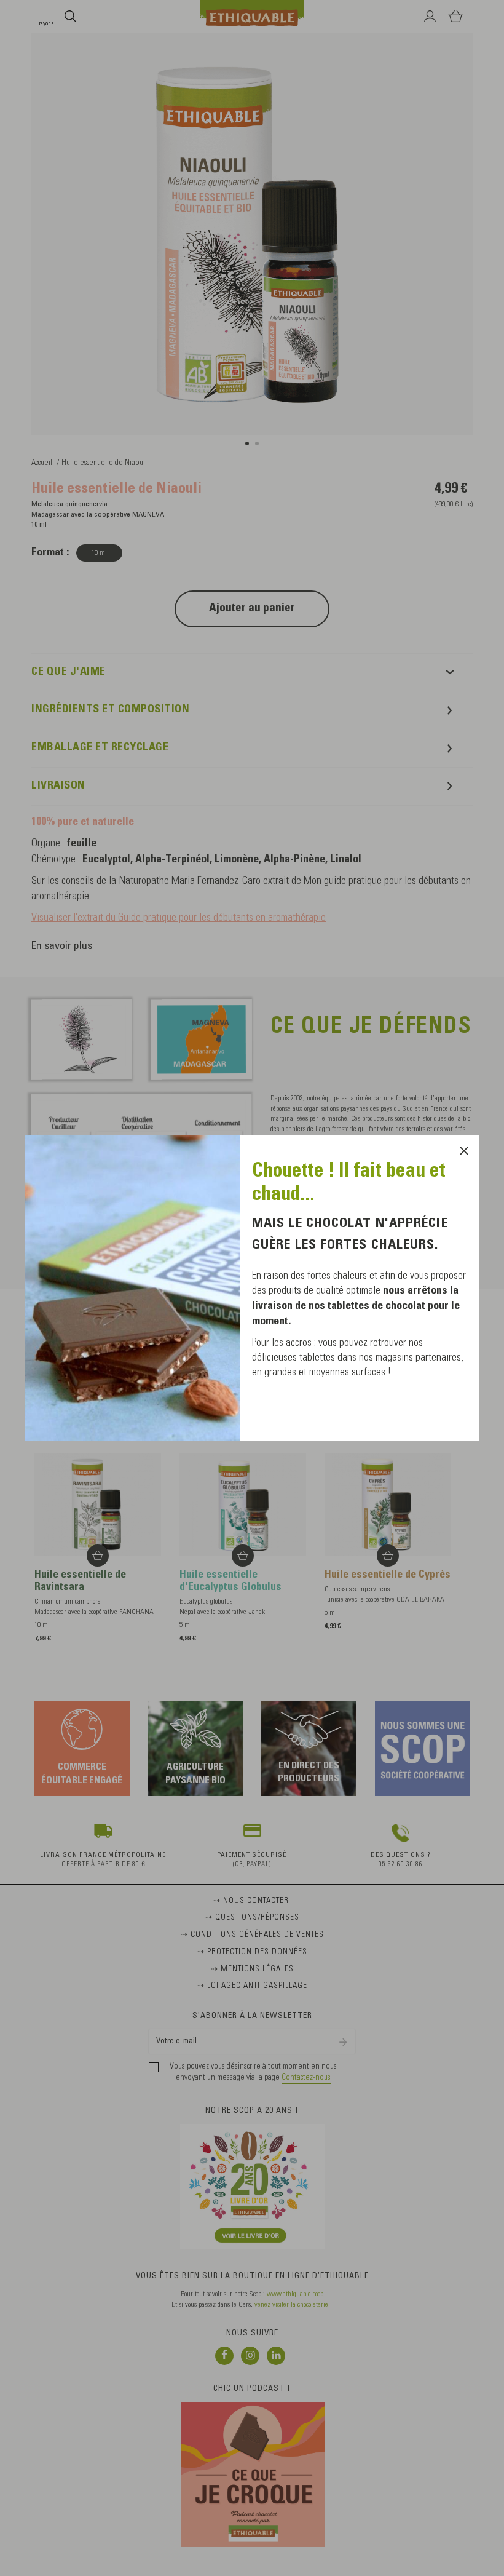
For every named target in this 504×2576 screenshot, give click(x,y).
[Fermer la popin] (464, 1151)
